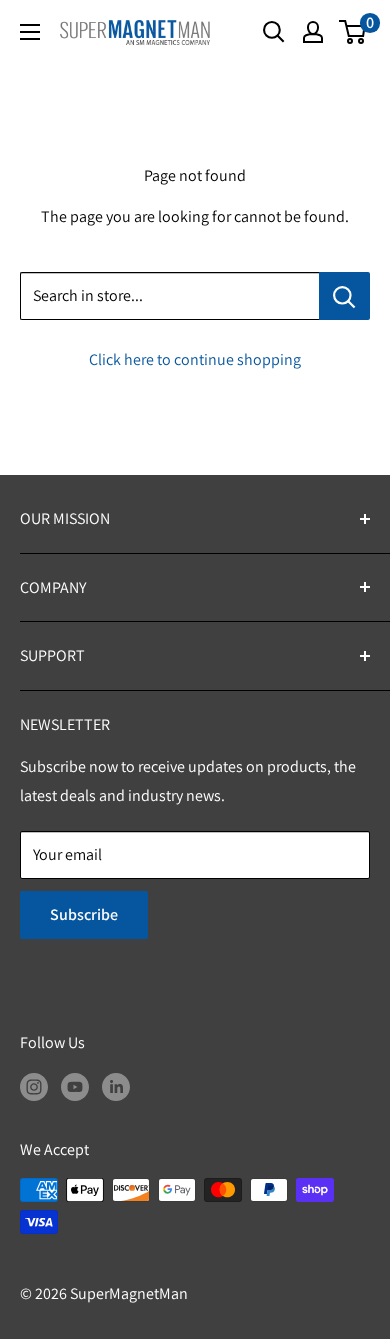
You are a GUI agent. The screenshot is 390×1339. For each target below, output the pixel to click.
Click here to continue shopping (195, 359)
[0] (353, 32)
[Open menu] (30, 32)
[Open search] (274, 32)
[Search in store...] (344, 296)
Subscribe (84, 914)
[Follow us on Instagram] (34, 1086)
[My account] (313, 32)
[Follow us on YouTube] (75, 1086)
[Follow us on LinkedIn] (116, 1086)
